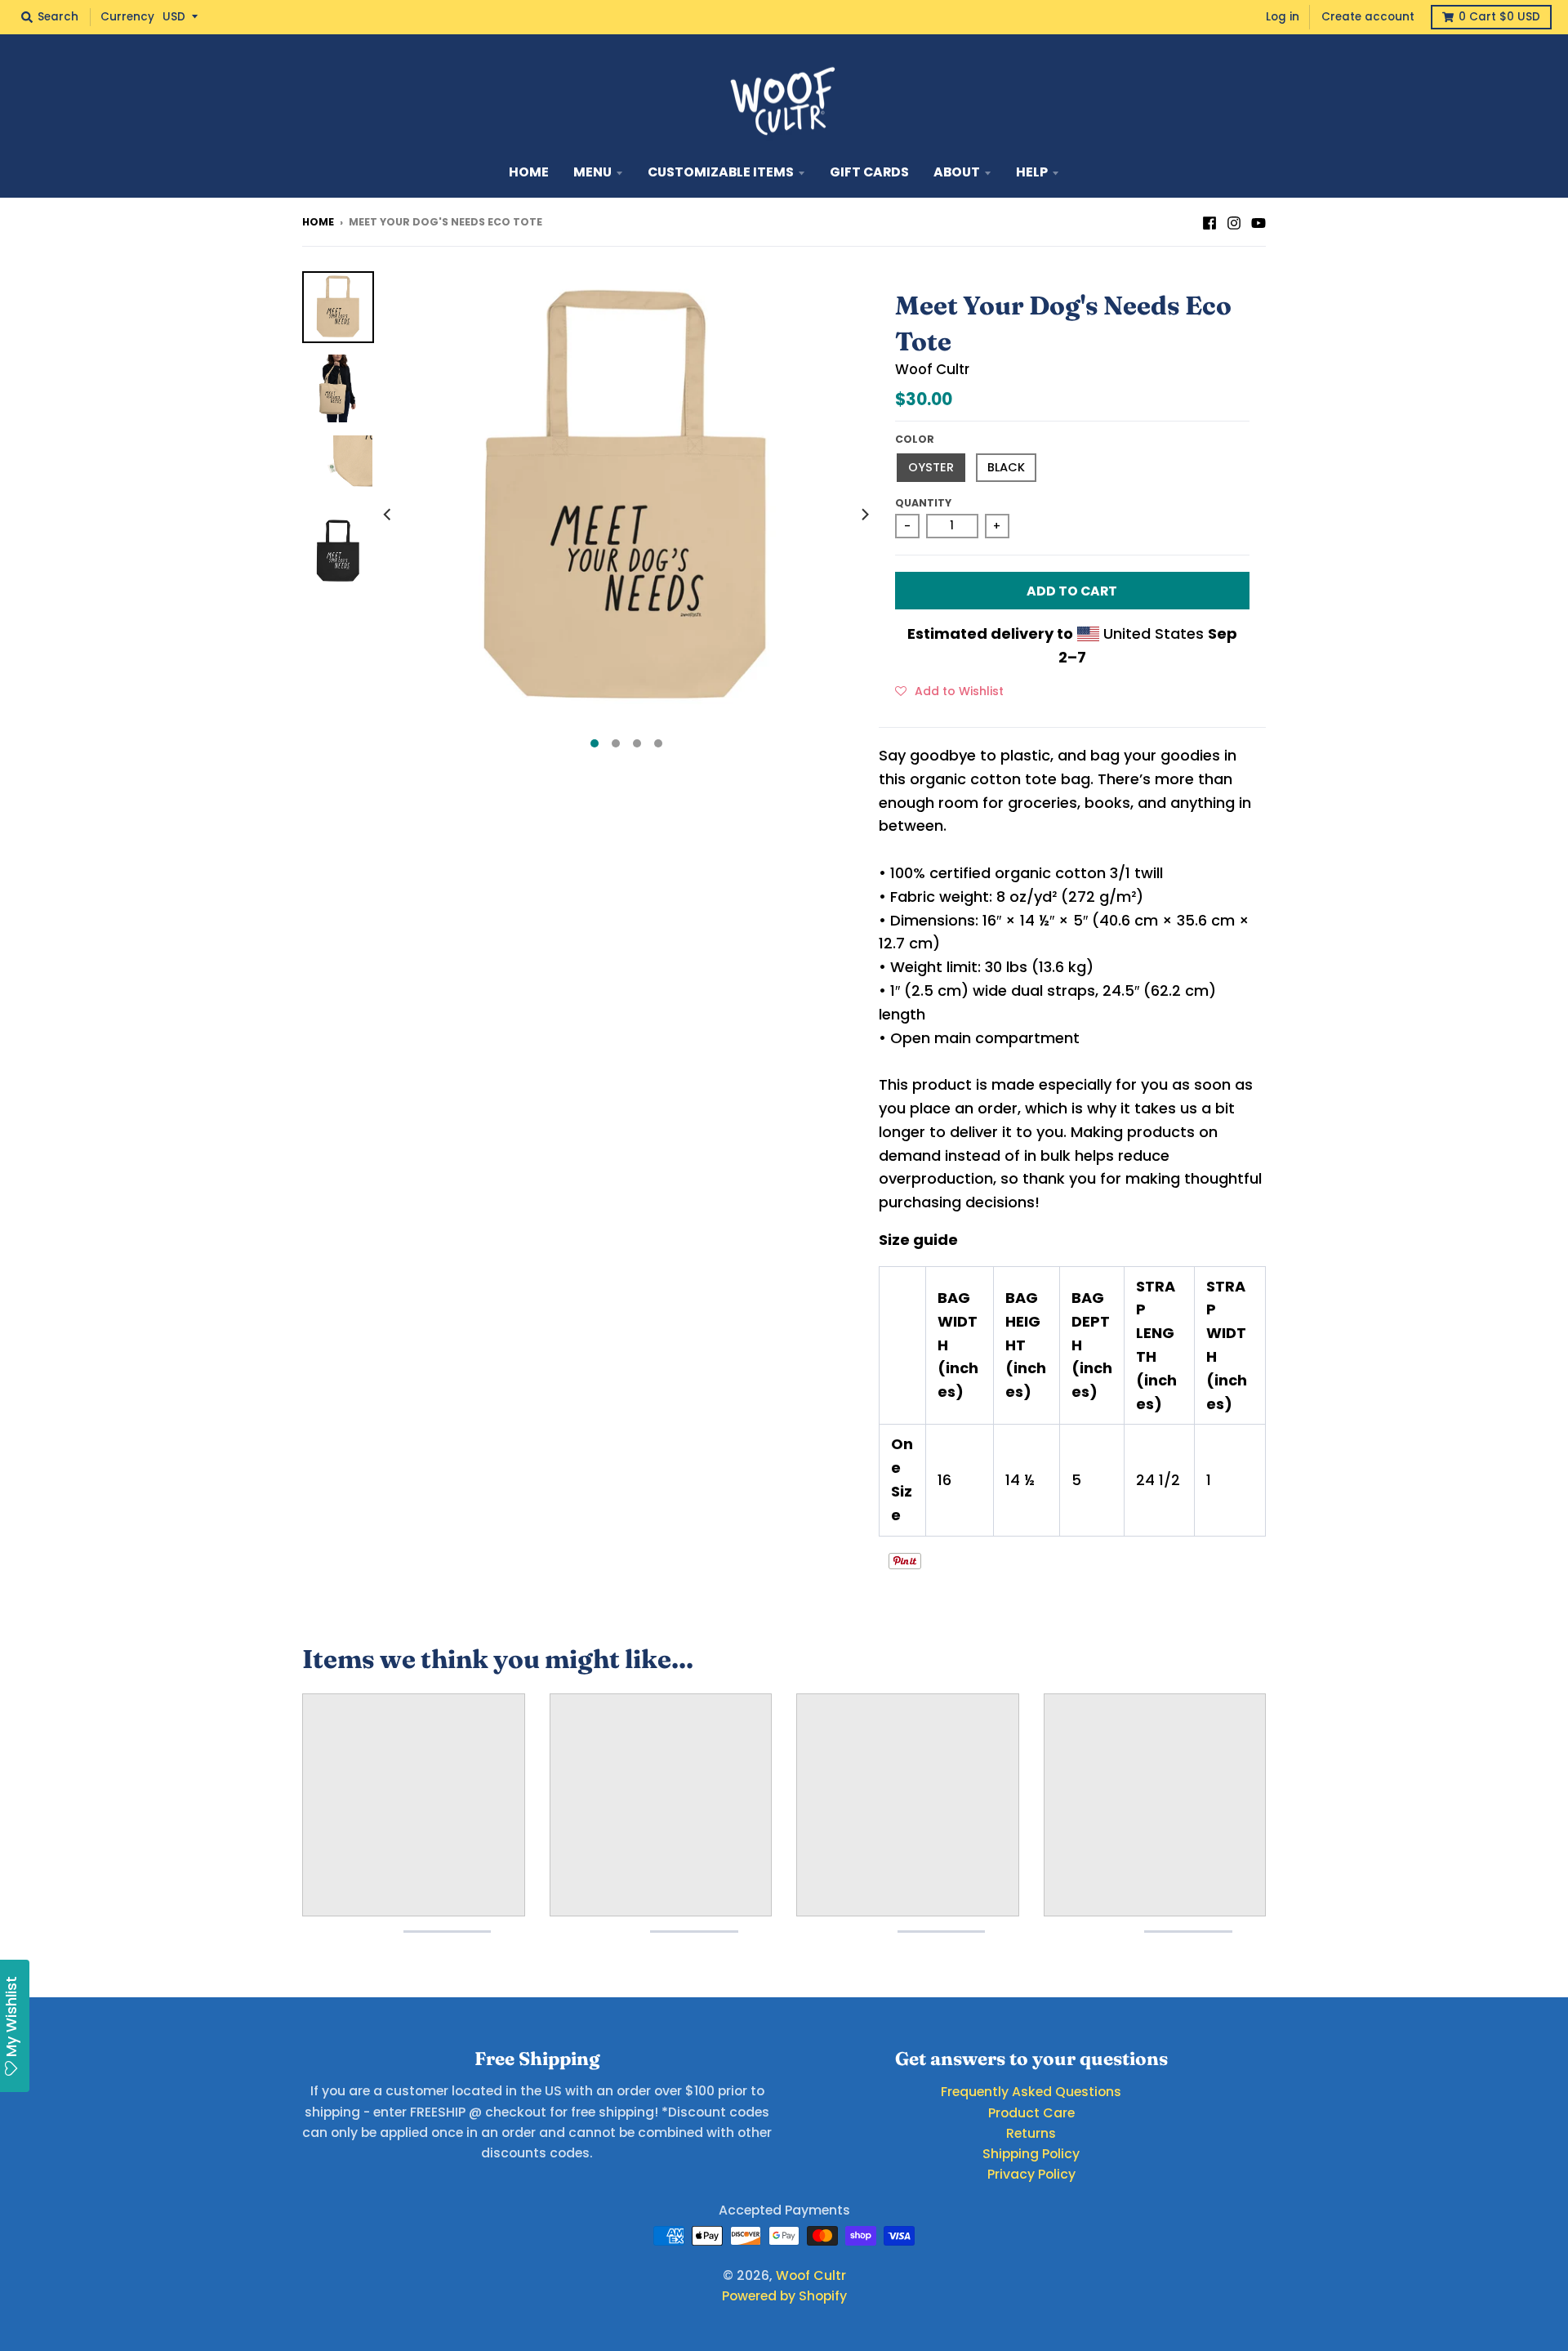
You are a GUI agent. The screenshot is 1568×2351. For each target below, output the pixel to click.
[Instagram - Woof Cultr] (1234, 221)
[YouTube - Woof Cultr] (1258, 221)
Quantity (923, 503)
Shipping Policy (1031, 2154)
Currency (127, 17)
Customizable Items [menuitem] (721, 172)
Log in (1283, 17)
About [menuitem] (957, 172)
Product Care (1031, 2113)
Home (318, 222)
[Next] (864, 515)
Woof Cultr (932, 369)
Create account (1368, 17)
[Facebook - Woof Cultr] (1209, 221)
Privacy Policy (1031, 2174)
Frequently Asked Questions (1031, 2092)
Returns (1031, 2133)
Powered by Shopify (784, 2296)
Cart (1499, 17)
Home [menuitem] (529, 172)
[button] (949, 690)
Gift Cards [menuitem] (869, 172)
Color (915, 439)
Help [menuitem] (1032, 172)
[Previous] (389, 515)
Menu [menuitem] (592, 172)
